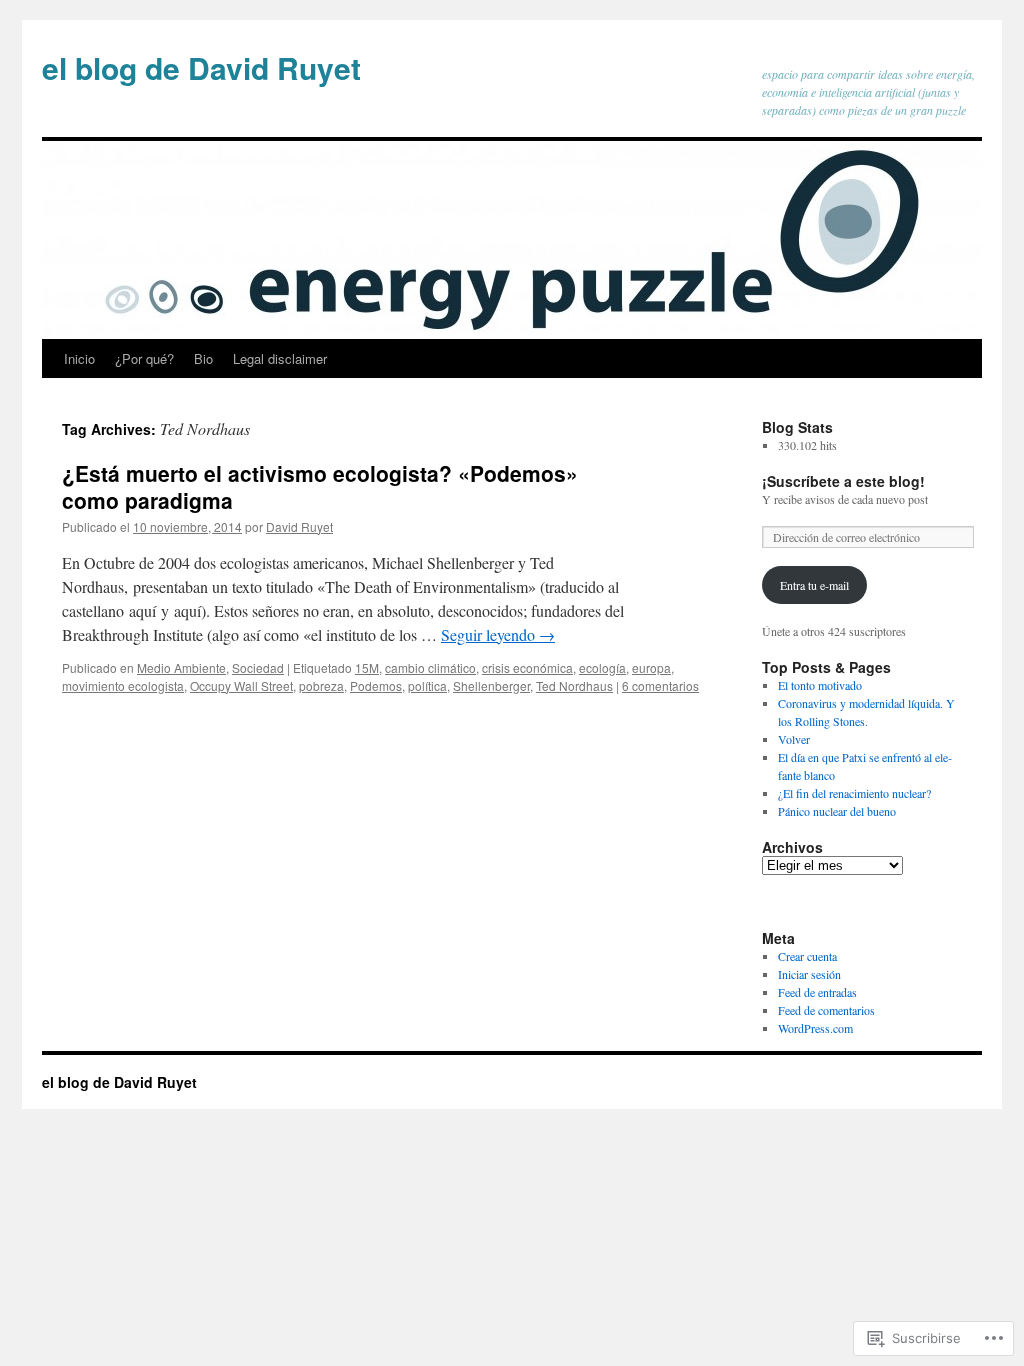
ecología (602, 667)
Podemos (376, 685)
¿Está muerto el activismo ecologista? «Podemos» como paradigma (320, 486)
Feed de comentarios (826, 1010)
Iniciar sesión (809, 974)
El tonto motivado (820, 685)
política (427, 685)
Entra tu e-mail (814, 585)
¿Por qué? (144, 358)
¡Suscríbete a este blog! (843, 481)
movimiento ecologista (123, 685)
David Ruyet (299, 526)
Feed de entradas (817, 992)
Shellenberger (491, 685)
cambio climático (430, 667)
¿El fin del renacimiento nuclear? (854, 793)
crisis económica (527, 667)
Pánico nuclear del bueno (837, 811)
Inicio (79, 358)
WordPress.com (815, 1028)
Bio (203, 358)
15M (367, 667)
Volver (794, 739)
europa (651, 667)
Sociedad (258, 667)
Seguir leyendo (498, 634)
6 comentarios (660, 685)
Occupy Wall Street (241, 685)
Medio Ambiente (181, 667)
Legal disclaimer (280, 358)
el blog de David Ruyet (201, 67)
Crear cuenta (807, 956)
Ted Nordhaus (574, 685)
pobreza (321, 685)
